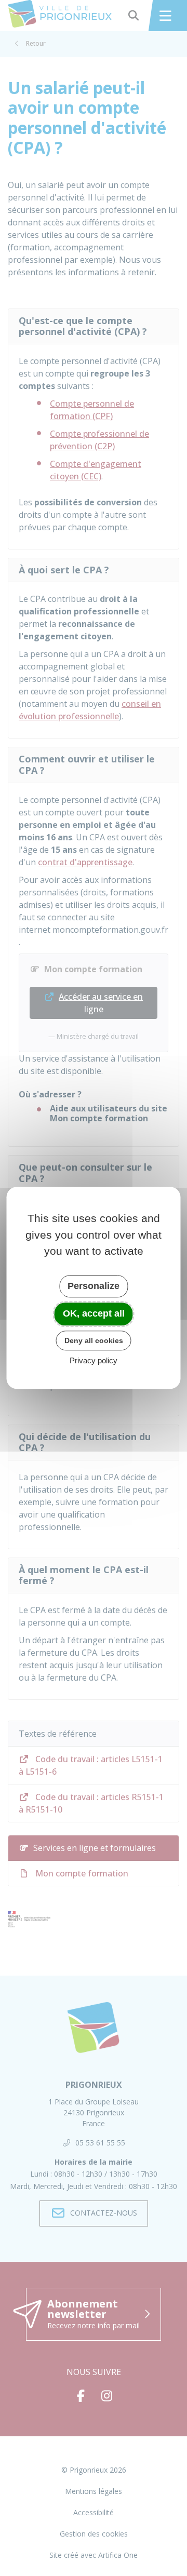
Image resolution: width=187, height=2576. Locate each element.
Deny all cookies (94, 1340)
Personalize (94, 1286)
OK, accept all (94, 1313)
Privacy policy (94, 1361)
